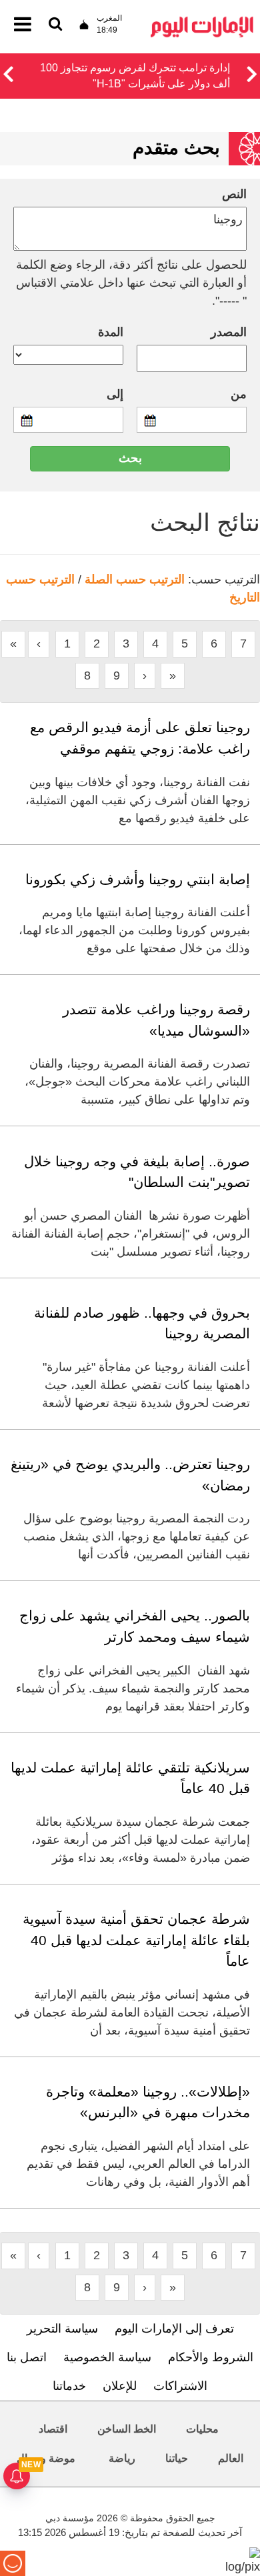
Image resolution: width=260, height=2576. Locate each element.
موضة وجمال (46, 2458)
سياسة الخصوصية (107, 2357)
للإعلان (120, 2386)
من (239, 394)
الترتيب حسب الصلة (135, 579)
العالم (231, 2458)
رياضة (122, 2458)
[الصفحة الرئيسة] (202, 20)
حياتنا (177, 2458)
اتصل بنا (27, 2357)
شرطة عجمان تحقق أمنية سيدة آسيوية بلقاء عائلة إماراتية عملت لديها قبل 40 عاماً (136, 1940)
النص (234, 194)
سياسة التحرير (62, 2329)
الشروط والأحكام (211, 2357)
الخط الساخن (127, 2429)
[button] (8, 72)
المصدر (229, 332)
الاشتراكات (180, 2386)
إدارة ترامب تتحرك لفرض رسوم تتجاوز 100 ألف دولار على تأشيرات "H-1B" (135, 76)
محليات (202, 2429)
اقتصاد (53, 2429)
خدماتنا (69, 2386)
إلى (115, 394)
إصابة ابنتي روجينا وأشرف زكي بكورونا (138, 879)
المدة (111, 332)
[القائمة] (55, 25)
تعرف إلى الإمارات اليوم (174, 2329)
